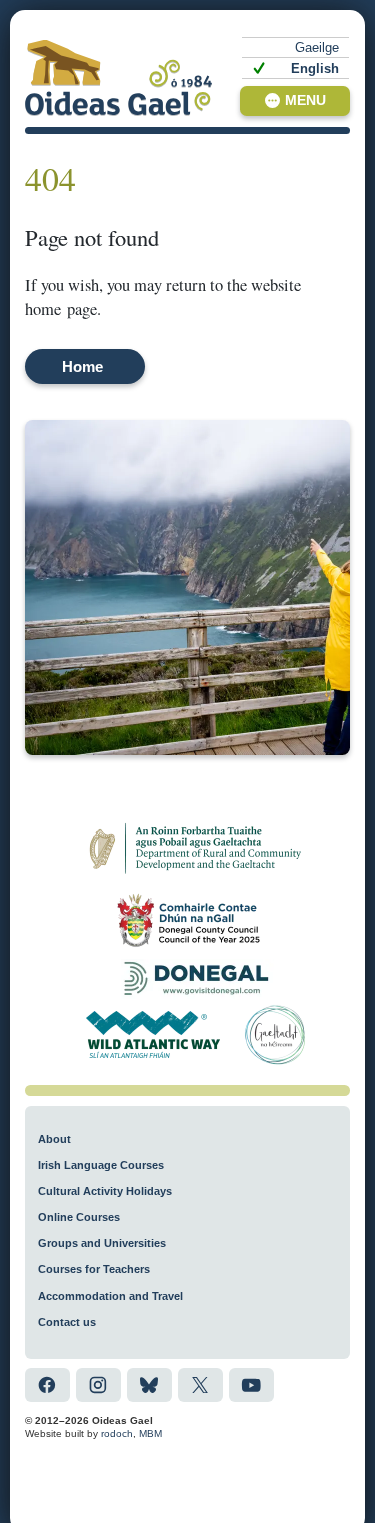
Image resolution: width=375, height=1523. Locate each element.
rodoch (117, 1433)
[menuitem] (295, 47)
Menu (305, 100)
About (54, 1139)
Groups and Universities (102, 1243)
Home (82, 366)
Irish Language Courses (101, 1165)
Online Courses (79, 1217)
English (315, 68)
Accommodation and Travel (110, 1296)
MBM (150, 1433)
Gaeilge (317, 47)
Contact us (67, 1322)
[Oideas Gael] (119, 77)
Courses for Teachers (94, 1269)
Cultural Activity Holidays (105, 1191)
